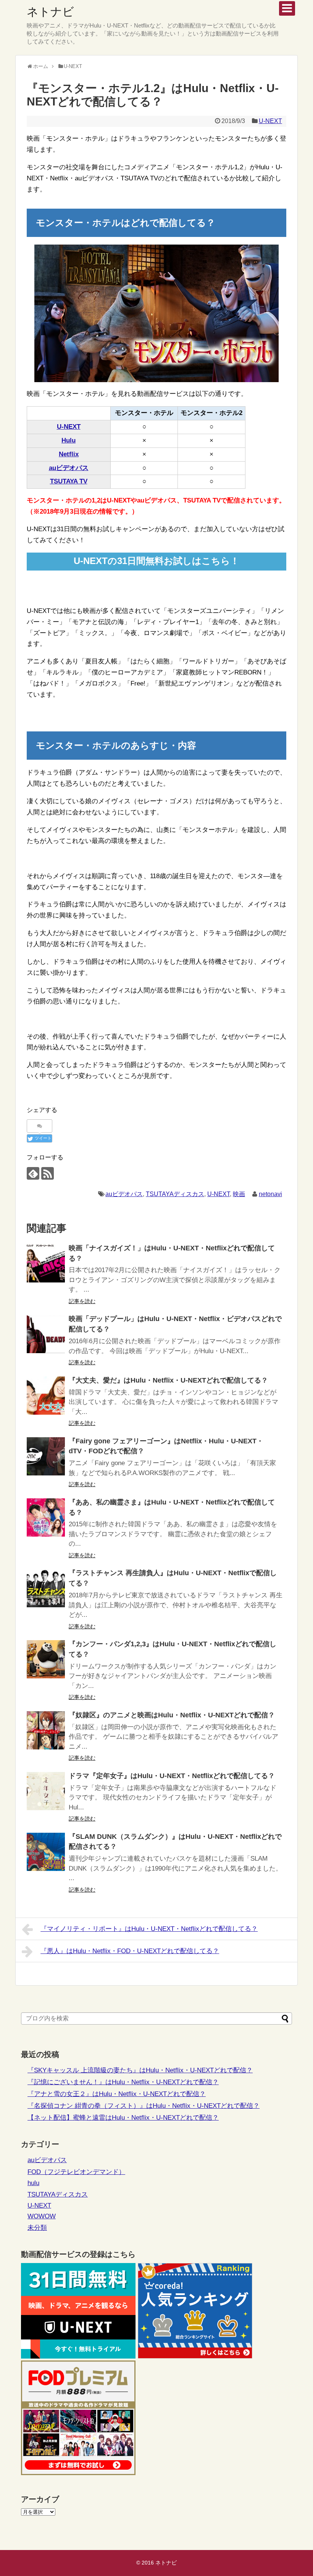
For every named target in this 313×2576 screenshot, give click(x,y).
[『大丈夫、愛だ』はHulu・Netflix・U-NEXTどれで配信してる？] (46, 1396)
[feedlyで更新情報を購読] (33, 1173)
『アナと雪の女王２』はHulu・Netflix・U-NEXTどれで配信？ (117, 2094)
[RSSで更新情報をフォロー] (48, 1173)
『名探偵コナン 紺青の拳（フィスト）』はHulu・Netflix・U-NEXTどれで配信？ (144, 2106)
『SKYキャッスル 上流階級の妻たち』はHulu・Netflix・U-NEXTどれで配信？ (140, 2070)
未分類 (37, 2228)
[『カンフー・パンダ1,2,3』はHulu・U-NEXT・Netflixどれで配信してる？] (46, 1659)
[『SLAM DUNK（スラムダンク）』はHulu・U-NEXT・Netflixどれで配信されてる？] (46, 1852)
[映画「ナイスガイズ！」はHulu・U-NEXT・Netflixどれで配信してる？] (46, 1263)
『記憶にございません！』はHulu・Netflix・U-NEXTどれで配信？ (123, 2082)
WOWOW (42, 2216)
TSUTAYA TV (69, 481)
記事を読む (82, 1301)
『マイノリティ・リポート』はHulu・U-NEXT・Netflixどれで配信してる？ (149, 1929)
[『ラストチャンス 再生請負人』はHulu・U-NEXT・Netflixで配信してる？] (46, 1588)
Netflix (69, 454)
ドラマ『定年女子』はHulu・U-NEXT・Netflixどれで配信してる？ (172, 1776)
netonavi (270, 1194)
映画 (239, 1194)
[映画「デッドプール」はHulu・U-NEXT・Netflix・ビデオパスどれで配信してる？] (46, 1334)
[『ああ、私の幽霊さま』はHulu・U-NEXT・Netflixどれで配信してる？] (46, 1517)
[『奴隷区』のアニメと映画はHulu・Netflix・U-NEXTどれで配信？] (46, 1730)
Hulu (69, 440)
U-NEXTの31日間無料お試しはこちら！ (156, 561)
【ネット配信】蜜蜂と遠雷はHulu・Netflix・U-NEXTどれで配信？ (123, 2118)
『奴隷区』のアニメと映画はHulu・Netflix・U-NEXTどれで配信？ (172, 1715)
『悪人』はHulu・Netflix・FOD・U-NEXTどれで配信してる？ (130, 1951)
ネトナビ (50, 12)
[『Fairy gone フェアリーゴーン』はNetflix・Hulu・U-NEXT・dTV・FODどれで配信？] (46, 1456)
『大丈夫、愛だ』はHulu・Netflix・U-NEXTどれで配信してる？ (168, 1380)
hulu (33, 2183)
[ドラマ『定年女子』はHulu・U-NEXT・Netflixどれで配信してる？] (46, 1791)
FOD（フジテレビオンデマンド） (76, 2172)
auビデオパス (69, 468)
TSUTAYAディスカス (175, 1194)
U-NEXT (270, 121)
